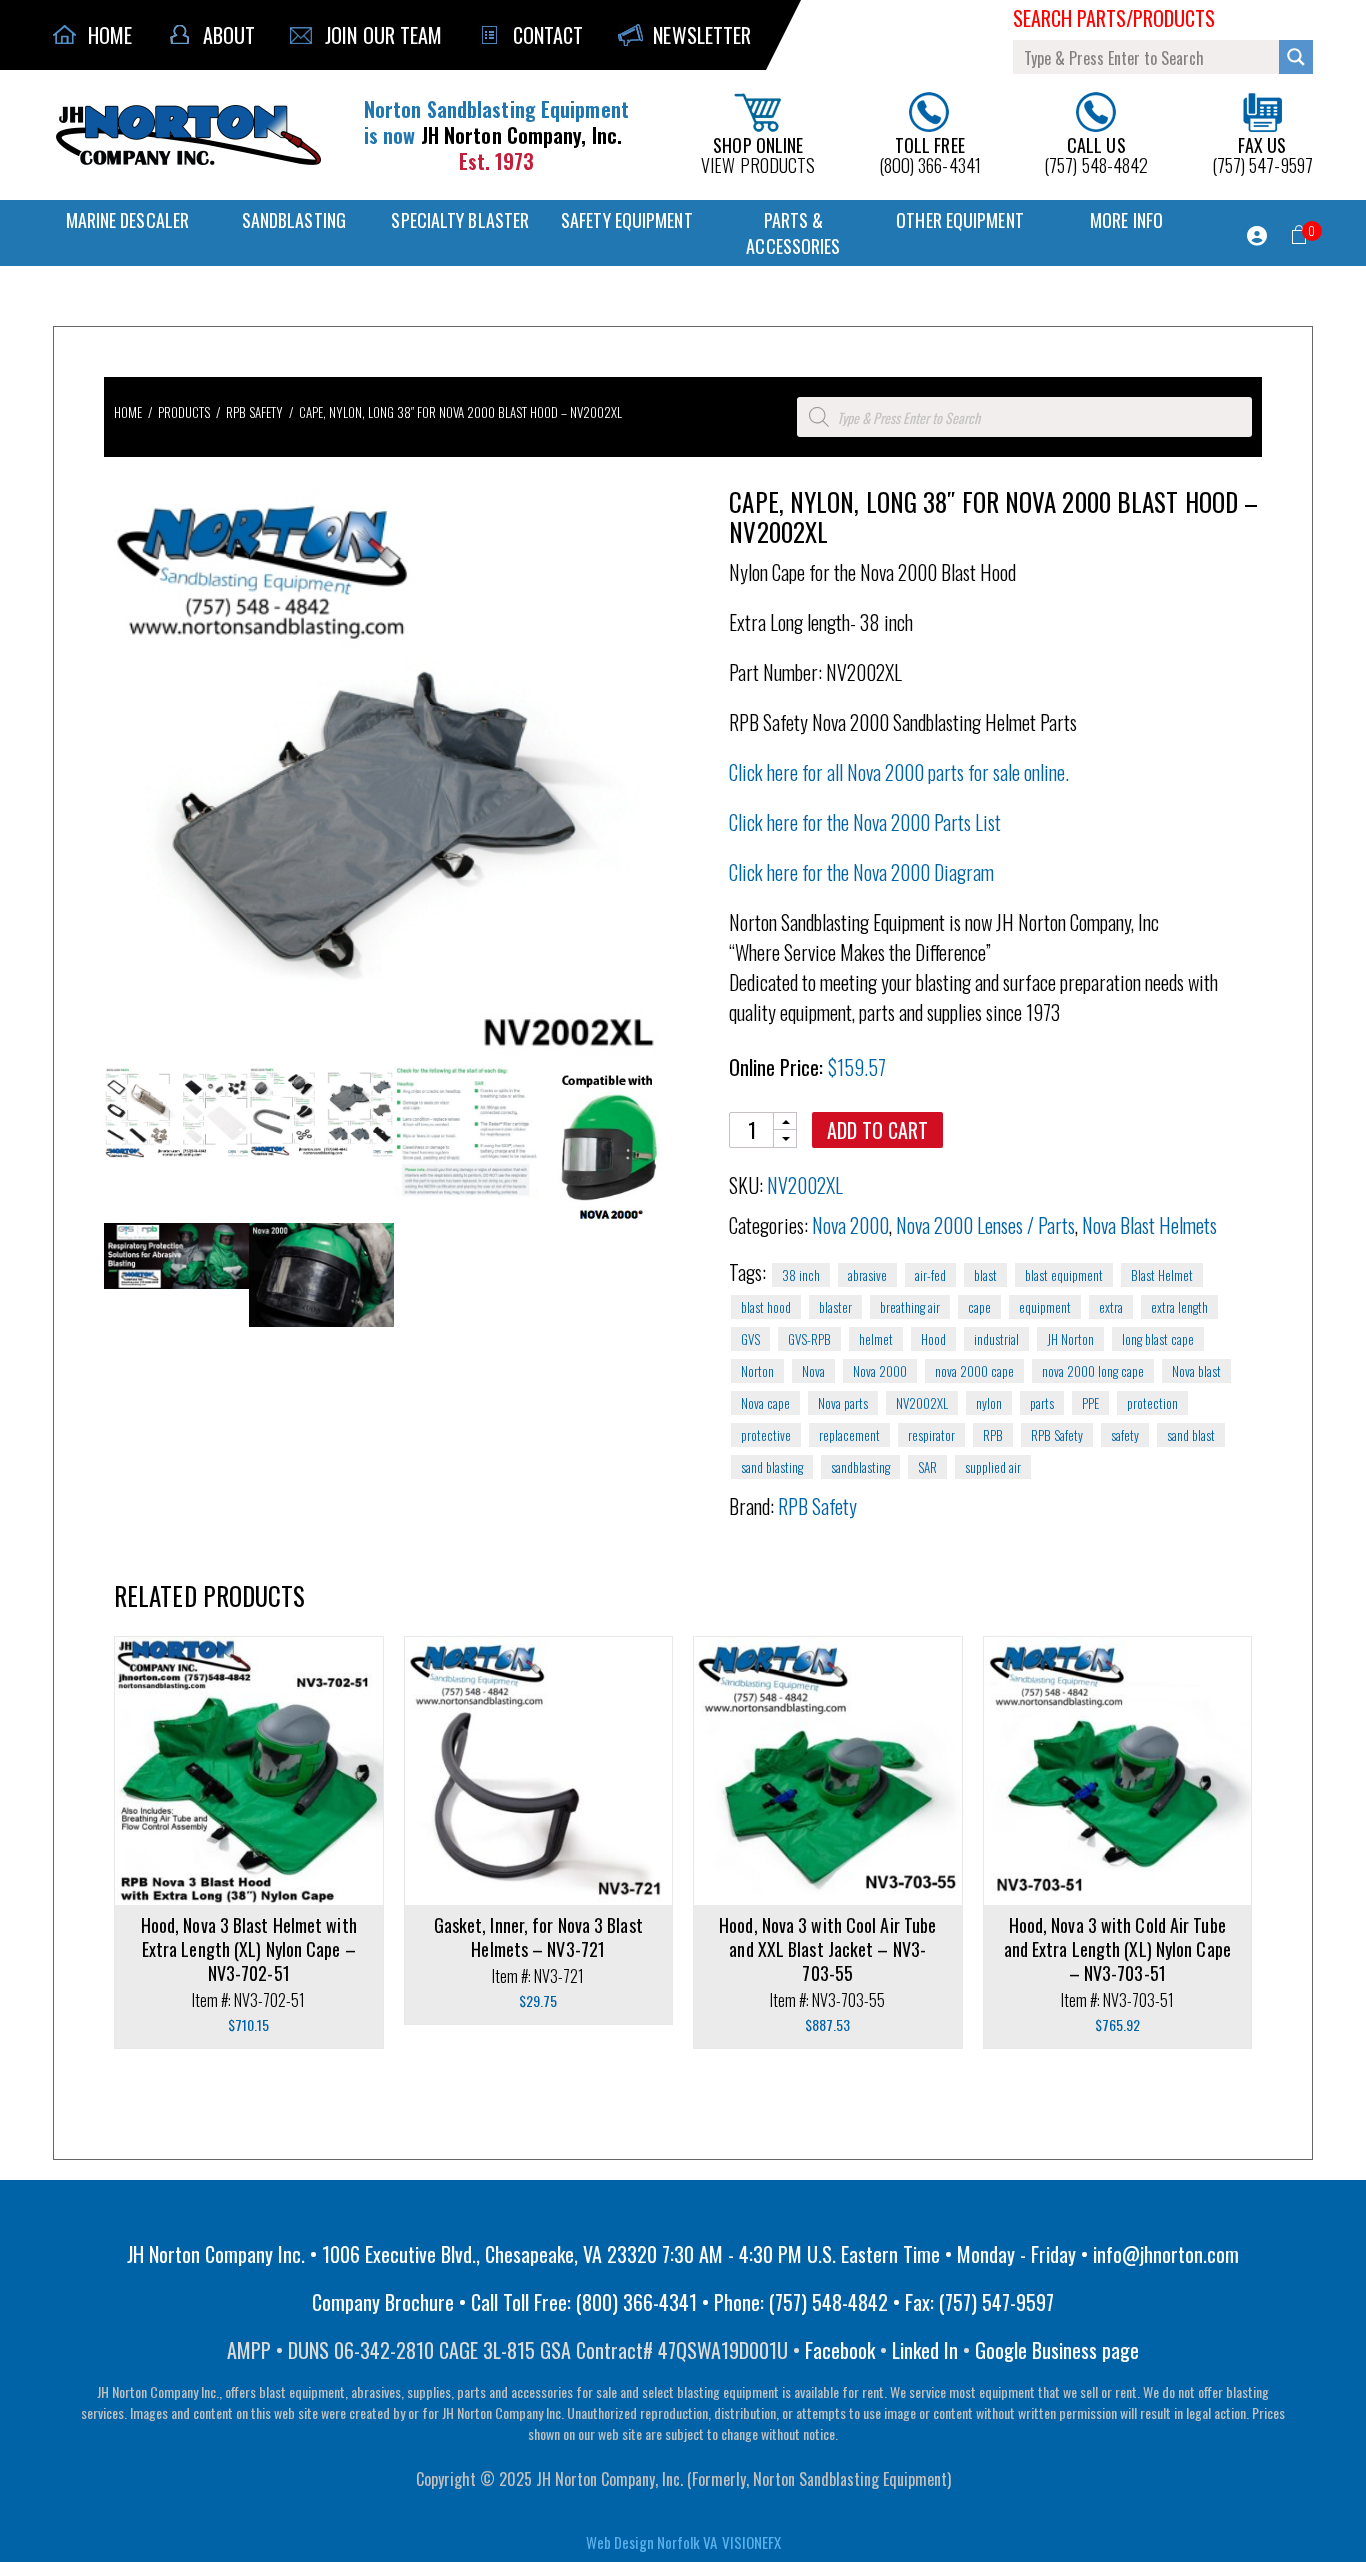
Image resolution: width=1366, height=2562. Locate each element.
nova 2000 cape (974, 1371)
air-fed (930, 1275)
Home (128, 412)
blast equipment (1064, 1275)
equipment (1045, 1307)
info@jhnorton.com (1166, 2254)
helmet (876, 1339)
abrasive (867, 1275)
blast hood (766, 1307)
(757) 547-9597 (1262, 153)
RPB (993, 1435)
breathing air (910, 1307)
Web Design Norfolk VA (651, 2542)
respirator (931, 1435)
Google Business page (1057, 2350)
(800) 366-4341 (930, 153)
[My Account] (1257, 236)
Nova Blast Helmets (1149, 1225)
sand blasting (772, 1467)
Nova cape (765, 1403)
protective (766, 1435)
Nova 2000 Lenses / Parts (985, 1225)
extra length (1179, 1307)
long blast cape (1158, 1339)
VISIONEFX (751, 2542)
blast (985, 1275)
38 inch (801, 1275)
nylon (989, 1403)
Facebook (840, 2350)
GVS (750, 1339)
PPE (1090, 1403)
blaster (835, 1307)
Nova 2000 (850, 1225)
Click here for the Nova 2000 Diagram (861, 872)
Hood (933, 1339)
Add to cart (877, 1130)
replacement (849, 1435)
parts (1042, 1403)
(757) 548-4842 (1096, 153)
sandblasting (860, 1467)
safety (1125, 1435)
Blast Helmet (1162, 1275)
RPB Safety (254, 412)
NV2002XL (922, 1403)
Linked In (925, 2350)
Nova (813, 1371)
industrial (996, 1339)
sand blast (1191, 1435)
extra (1111, 1307)
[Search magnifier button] (1296, 57)
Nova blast (1196, 1371)
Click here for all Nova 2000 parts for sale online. (899, 772)
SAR (927, 1467)
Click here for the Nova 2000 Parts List (865, 822)
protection (1152, 1403)
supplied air (993, 1467)
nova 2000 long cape (1093, 1371)
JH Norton (1070, 1339)
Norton (757, 1371)
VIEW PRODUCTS (758, 153)
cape (979, 1307)
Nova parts (843, 1403)
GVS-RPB (809, 1339)
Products (184, 412)
